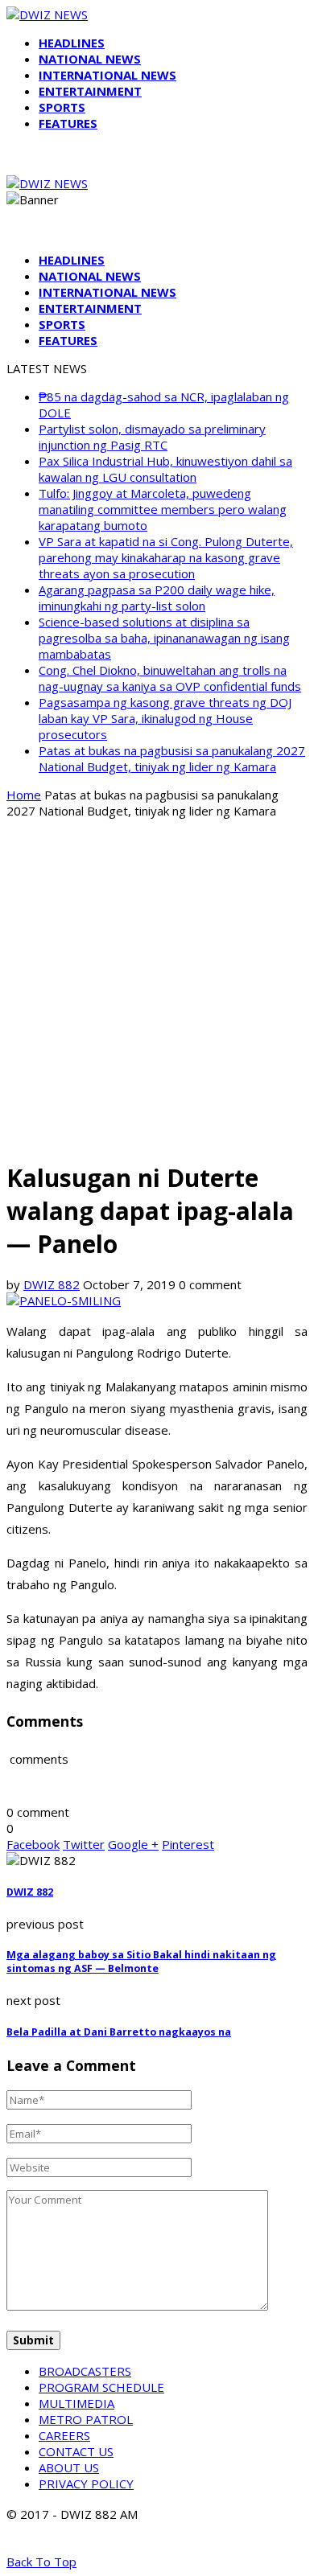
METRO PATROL (86, 2419)
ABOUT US (69, 2467)
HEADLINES (72, 43)
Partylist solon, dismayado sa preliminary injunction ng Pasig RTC (152, 437)
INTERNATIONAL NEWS (107, 75)
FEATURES (68, 123)
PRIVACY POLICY (86, 2484)
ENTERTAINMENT (90, 91)
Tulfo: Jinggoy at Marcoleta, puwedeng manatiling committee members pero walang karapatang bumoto (163, 509)
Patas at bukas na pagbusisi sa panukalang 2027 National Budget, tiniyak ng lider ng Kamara (172, 758)
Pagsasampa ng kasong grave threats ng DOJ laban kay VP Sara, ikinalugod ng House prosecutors (165, 718)
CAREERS (64, 2435)
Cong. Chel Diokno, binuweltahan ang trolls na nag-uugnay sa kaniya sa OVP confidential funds (170, 678)
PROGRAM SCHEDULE (101, 2387)
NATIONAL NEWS (90, 59)
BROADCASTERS (85, 2371)
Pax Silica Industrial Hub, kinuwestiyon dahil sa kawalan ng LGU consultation (165, 469)
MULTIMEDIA (76, 2403)
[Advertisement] (157, 988)
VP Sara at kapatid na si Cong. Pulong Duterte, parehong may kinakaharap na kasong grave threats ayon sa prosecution (166, 557)
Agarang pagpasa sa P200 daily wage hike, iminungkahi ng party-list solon (157, 598)
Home (24, 795)
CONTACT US (76, 2451)
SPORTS (62, 107)
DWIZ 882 (52, 1284)
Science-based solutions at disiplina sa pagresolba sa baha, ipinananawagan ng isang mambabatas (164, 638)
